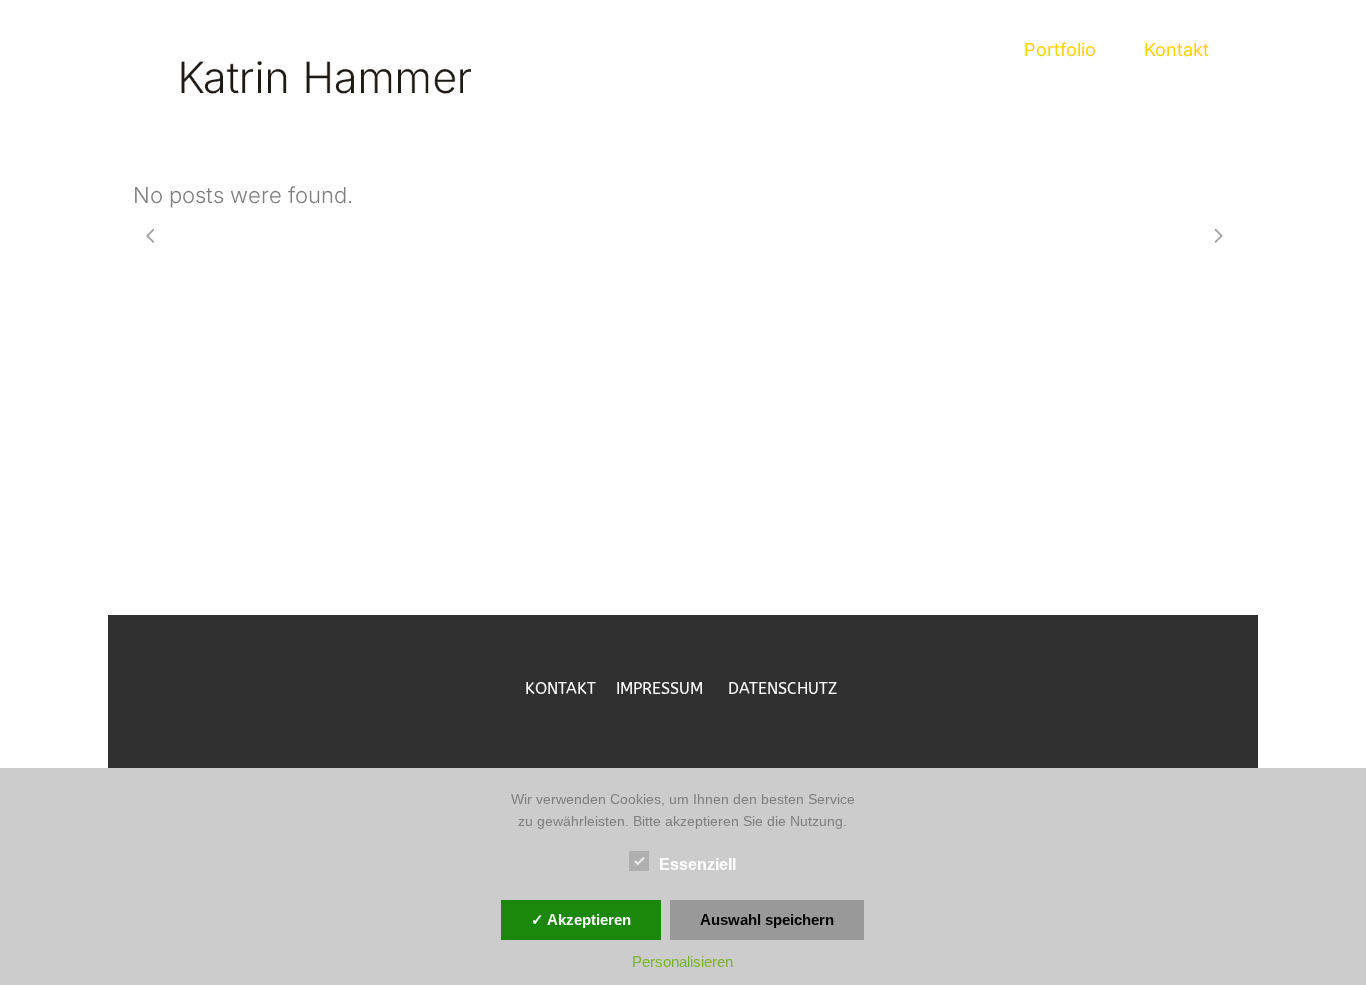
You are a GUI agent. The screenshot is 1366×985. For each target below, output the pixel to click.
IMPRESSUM (672, 688)
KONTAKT (570, 688)
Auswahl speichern (767, 919)
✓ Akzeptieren (581, 919)
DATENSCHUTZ (782, 688)
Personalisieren (682, 961)
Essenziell (697, 864)
